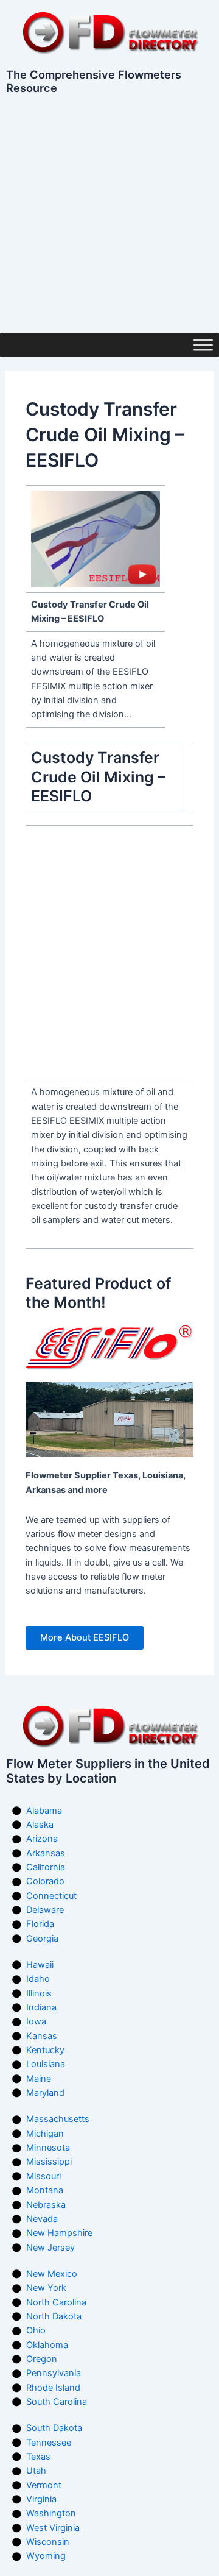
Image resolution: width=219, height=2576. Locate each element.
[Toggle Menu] (203, 345)
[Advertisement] (109, 217)
